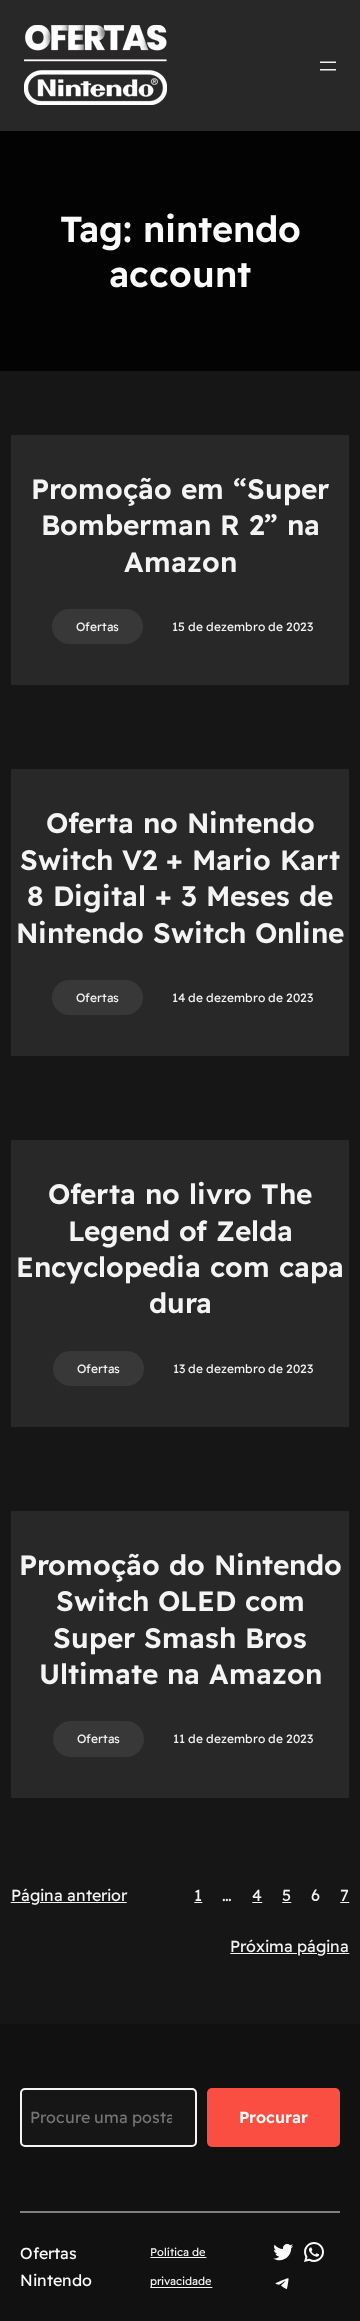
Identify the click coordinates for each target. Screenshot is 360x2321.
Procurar (273, 2117)
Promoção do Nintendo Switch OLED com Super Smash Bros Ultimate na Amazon (180, 1619)
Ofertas (97, 626)
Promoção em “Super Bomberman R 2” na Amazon (180, 525)
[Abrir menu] (328, 66)
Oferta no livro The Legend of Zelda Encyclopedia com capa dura (180, 1248)
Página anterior (69, 1895)
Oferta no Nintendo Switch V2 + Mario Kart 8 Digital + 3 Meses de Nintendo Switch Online (180, 877)
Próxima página (289, 1946)
